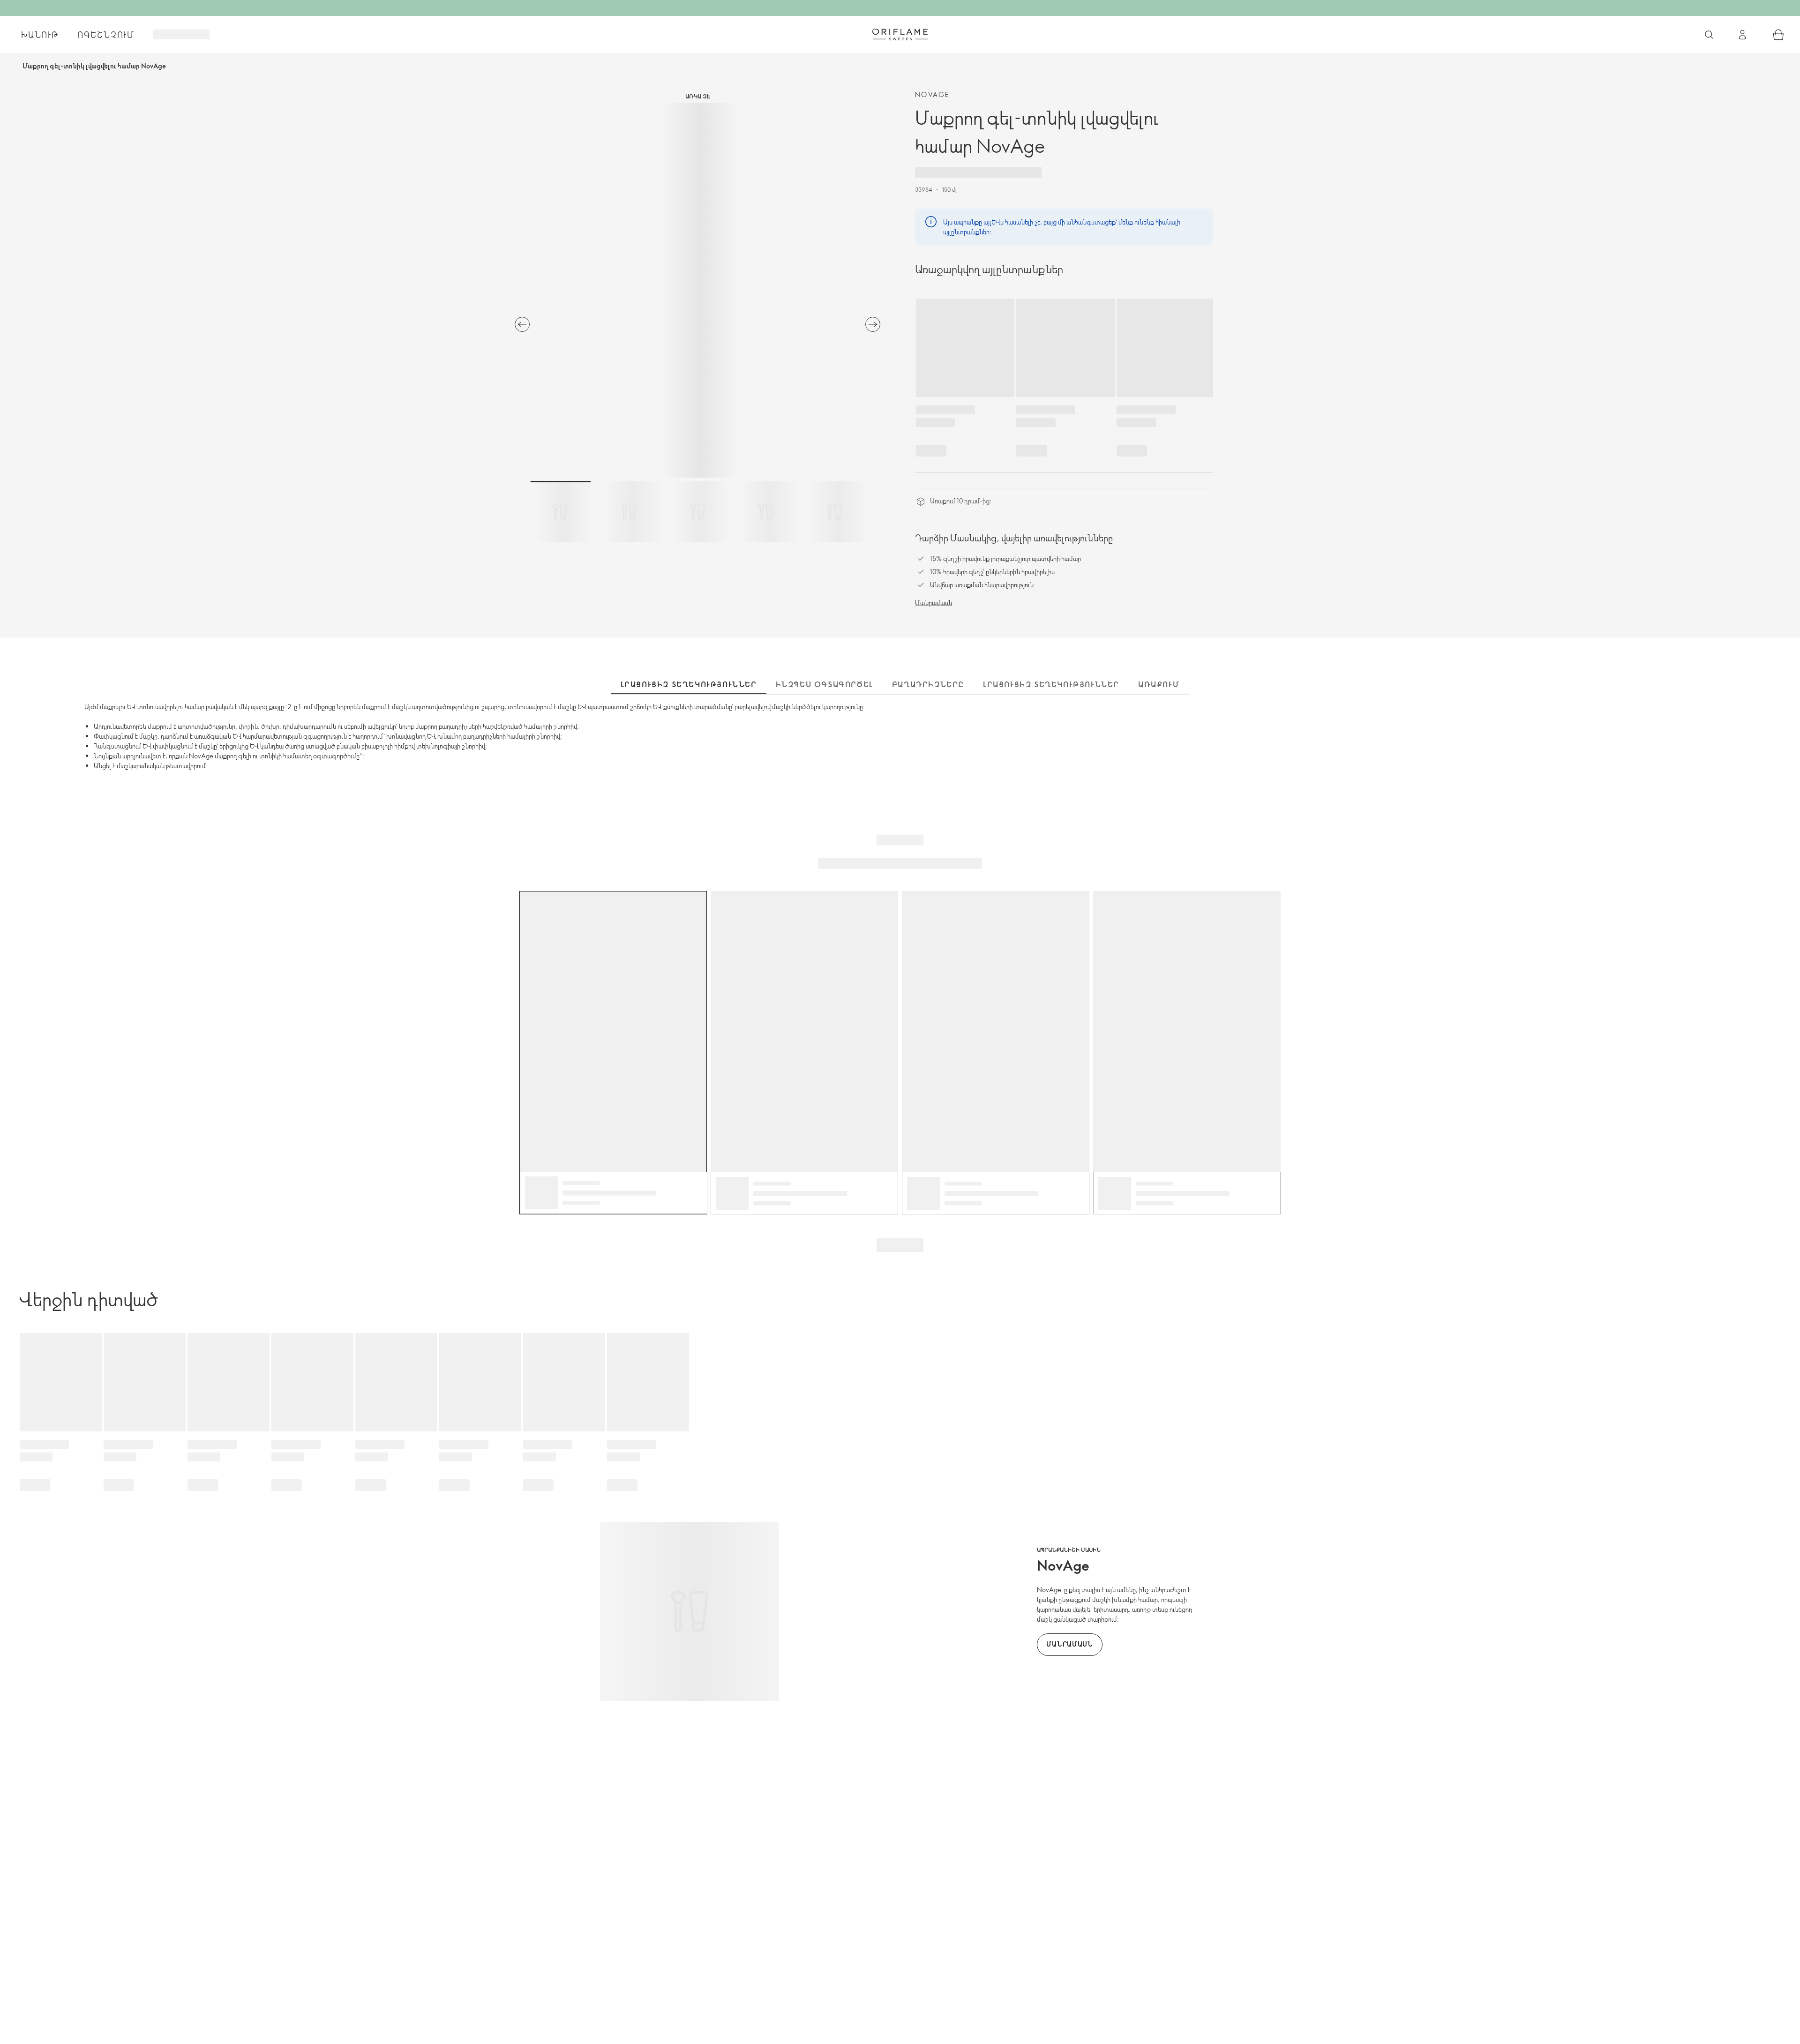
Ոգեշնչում (106, 35)
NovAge (932, 94)
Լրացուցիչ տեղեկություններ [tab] (689, 684)
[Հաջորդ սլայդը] (873, 324)
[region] (697, 290)
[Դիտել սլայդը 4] (766, 512)
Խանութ (40, 35)
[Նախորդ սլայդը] (522, 324)
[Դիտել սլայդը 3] (697, 512)
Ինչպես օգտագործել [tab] (825, 684)
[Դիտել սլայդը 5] (834, 512)
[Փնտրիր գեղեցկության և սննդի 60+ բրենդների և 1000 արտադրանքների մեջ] (1709, 35)
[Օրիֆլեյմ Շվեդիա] (900, 34)
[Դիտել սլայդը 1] (561, 512)
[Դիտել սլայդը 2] (629, 512)
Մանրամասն (934, 603)
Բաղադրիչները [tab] (928, 684)
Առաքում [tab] (1159, 684)
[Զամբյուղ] (1778, 35)
